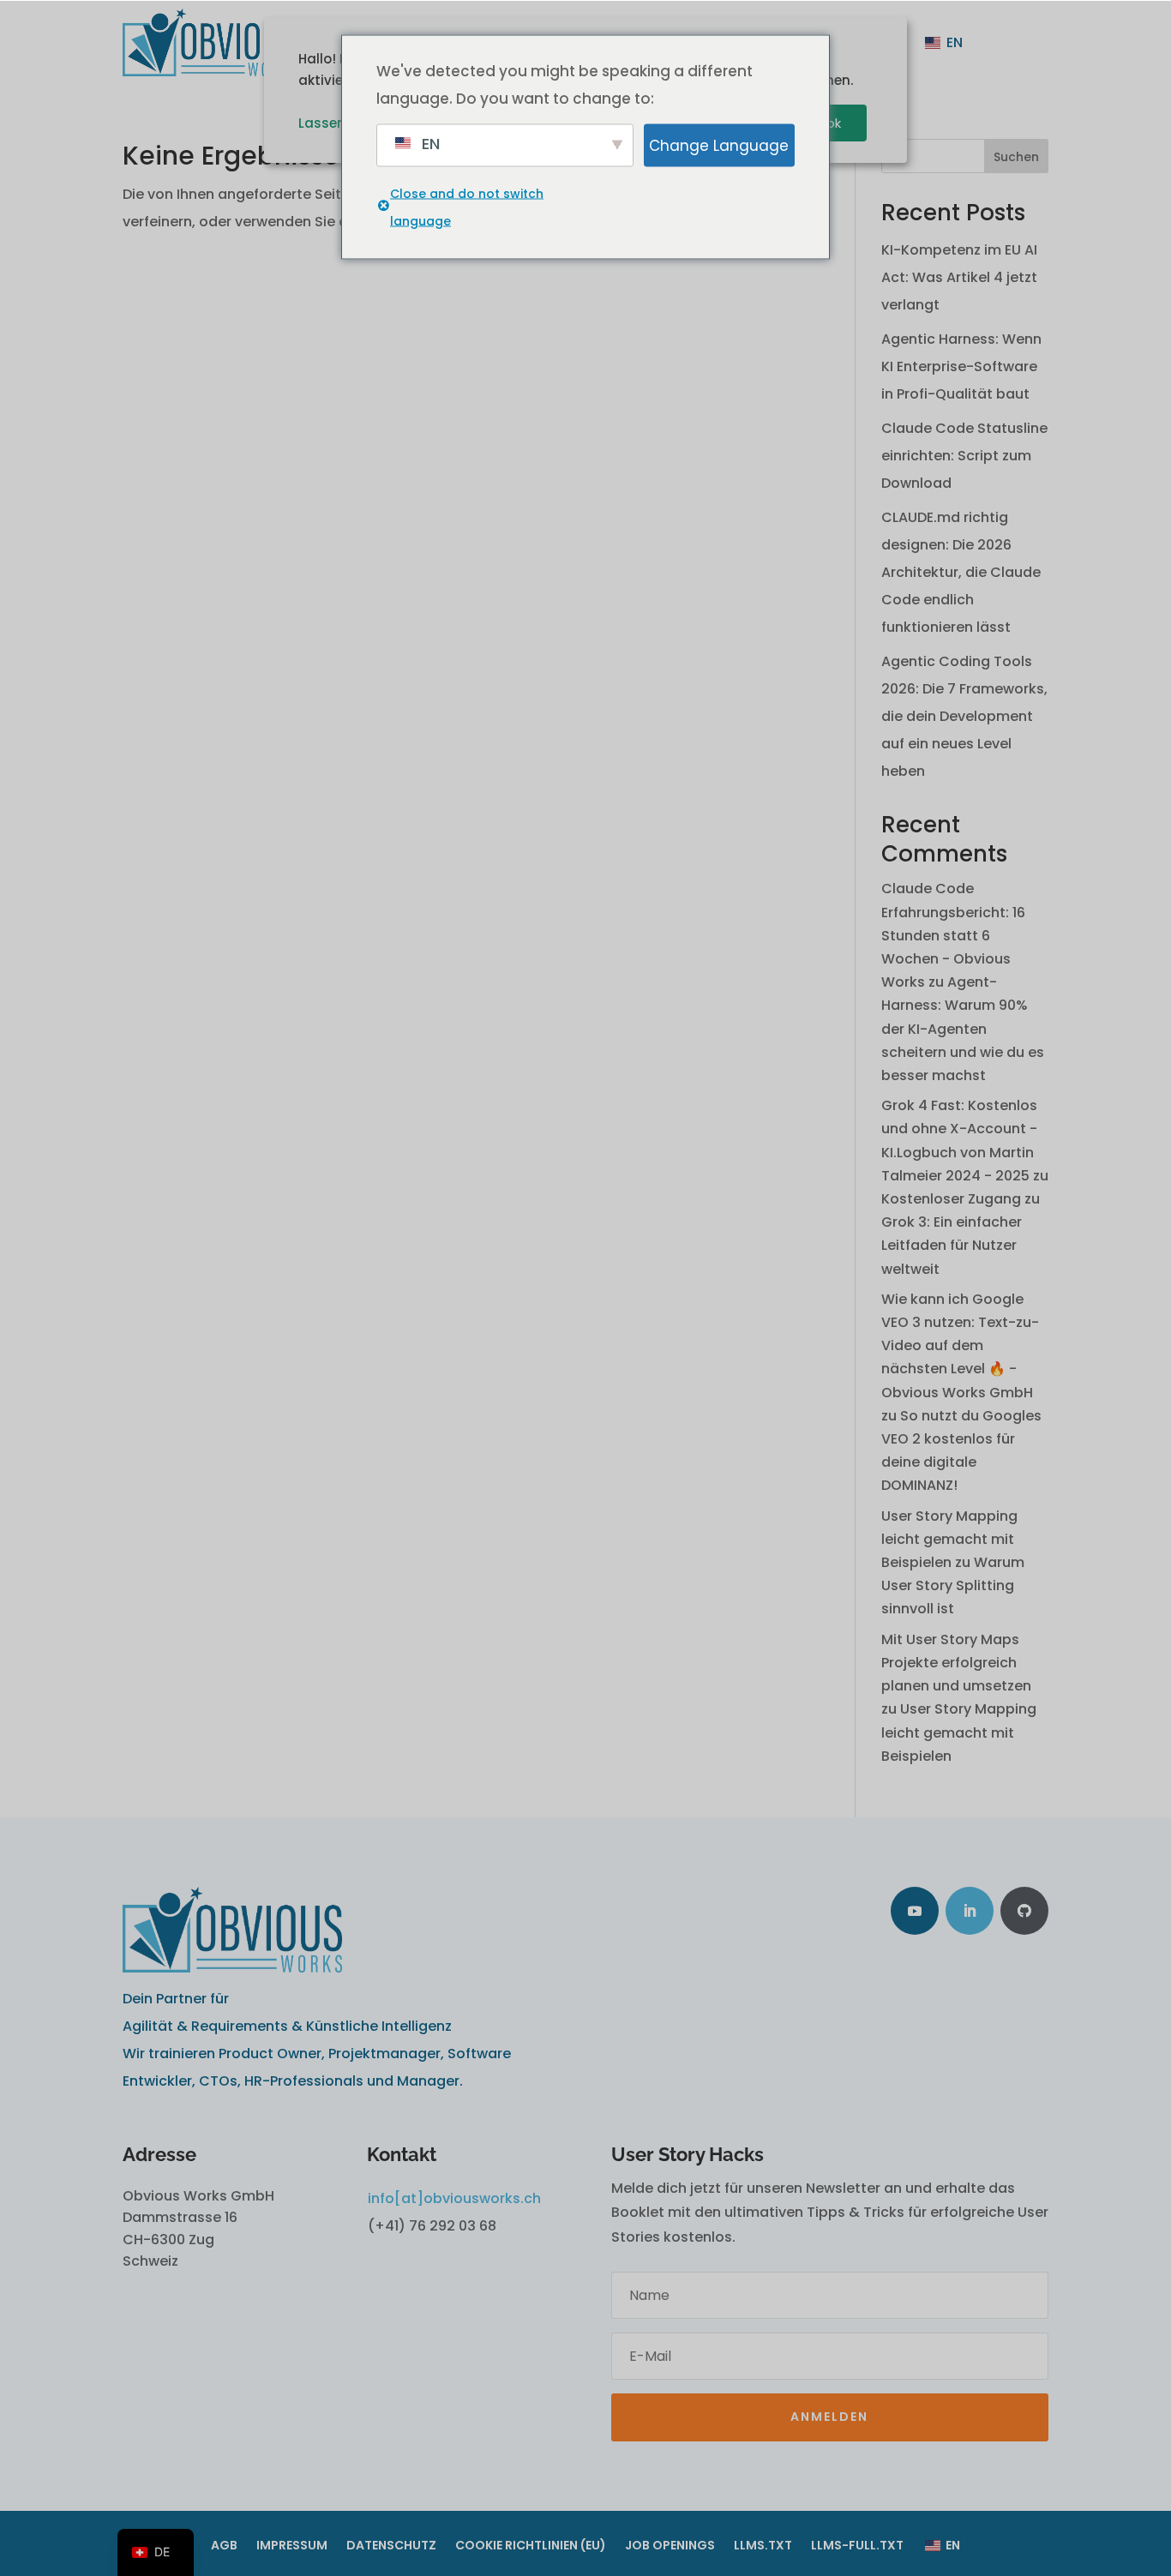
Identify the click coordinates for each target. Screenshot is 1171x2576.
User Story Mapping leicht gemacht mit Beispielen (949, 1539)
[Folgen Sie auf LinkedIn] (970, 1911)
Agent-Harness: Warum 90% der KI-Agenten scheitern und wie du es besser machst (963, 1029)
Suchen (1016, 157)
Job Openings (670, 2546)
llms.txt (763, 2546)
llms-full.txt (857, 2546)
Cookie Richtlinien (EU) (531, 2546)
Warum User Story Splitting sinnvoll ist (953, 1585)
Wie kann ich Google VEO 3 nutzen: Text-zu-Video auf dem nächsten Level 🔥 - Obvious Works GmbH (960, 1346)
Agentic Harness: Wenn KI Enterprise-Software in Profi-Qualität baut (961, 366)
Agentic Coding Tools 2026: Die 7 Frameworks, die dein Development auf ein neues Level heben (964, 716)
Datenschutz (391, 2546)
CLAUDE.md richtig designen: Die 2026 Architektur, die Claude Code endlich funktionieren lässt (961, 572)
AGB (224, 2546)
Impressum (292, 2546)
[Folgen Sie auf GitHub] (1024, 1911)
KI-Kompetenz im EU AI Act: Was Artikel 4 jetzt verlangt (959, 277)
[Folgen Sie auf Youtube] (915, 1911)
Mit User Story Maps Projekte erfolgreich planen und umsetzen (956, 1663)
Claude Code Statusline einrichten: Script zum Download (964, 456)
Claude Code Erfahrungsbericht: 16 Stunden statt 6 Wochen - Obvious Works (953, 935)
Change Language (719, 145)
